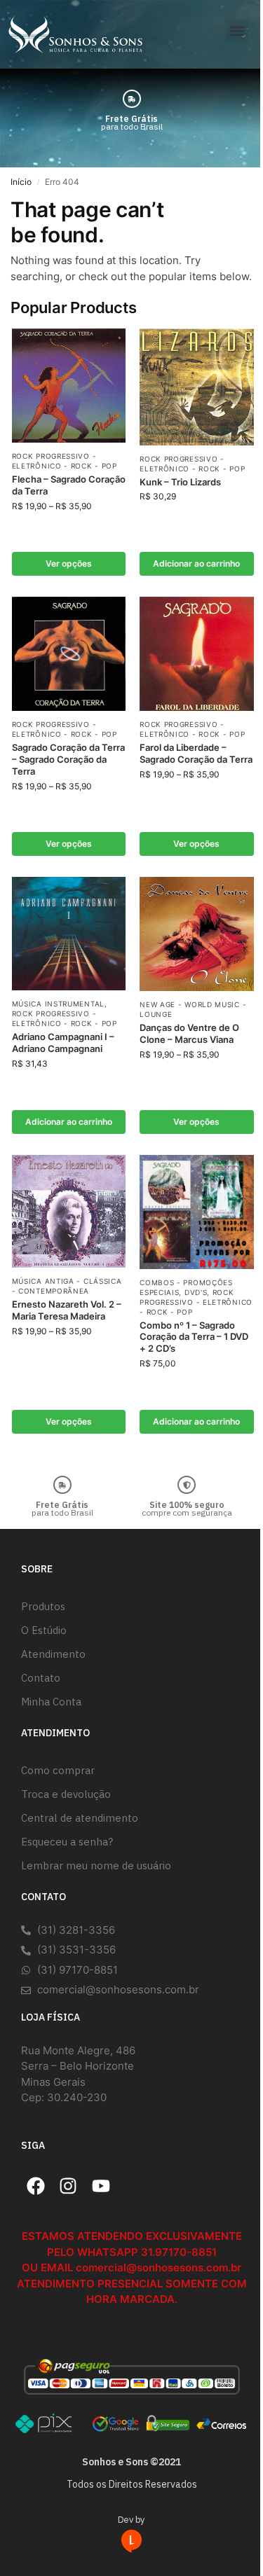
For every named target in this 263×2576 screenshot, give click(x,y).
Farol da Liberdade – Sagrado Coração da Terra (196, 753)
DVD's (196, 1292)
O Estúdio (44, 1630)
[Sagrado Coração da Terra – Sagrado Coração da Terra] (69, 654)
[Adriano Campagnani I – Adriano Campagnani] (69, 934)
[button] (237, 31)
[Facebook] (36, 2186)
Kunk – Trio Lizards (180, 482)
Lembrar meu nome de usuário (96, 1865)
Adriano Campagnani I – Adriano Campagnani (63, 1043)
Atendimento (53, 1654)
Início (21, 182)
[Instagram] (69, 2186)
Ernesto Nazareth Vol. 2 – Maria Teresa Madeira (67, 1310)
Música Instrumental (58, 1004)
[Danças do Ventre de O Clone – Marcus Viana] (197, 934)
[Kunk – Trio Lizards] (197, 387)
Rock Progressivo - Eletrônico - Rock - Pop (65, 1018)
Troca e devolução (66, 1794)
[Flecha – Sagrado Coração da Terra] (69, 386)
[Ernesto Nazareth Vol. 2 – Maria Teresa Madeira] (69, 1211)
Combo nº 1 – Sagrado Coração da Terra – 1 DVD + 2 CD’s (194, 1337)
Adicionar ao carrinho (196, 563)
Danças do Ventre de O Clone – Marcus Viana (189, 1033)
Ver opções (69, 563)
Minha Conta (51, 1702)
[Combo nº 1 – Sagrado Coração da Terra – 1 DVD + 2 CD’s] (197, 1212)
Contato (41, 1678)
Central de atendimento (80, 1818)
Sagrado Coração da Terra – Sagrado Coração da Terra (68, 759)
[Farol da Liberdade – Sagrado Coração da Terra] (197, 654)
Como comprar (58, 1770)
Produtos (43, 1606)
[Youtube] (101, 2186)
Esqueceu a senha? (67, 1842)
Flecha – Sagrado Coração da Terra (69, 485)
